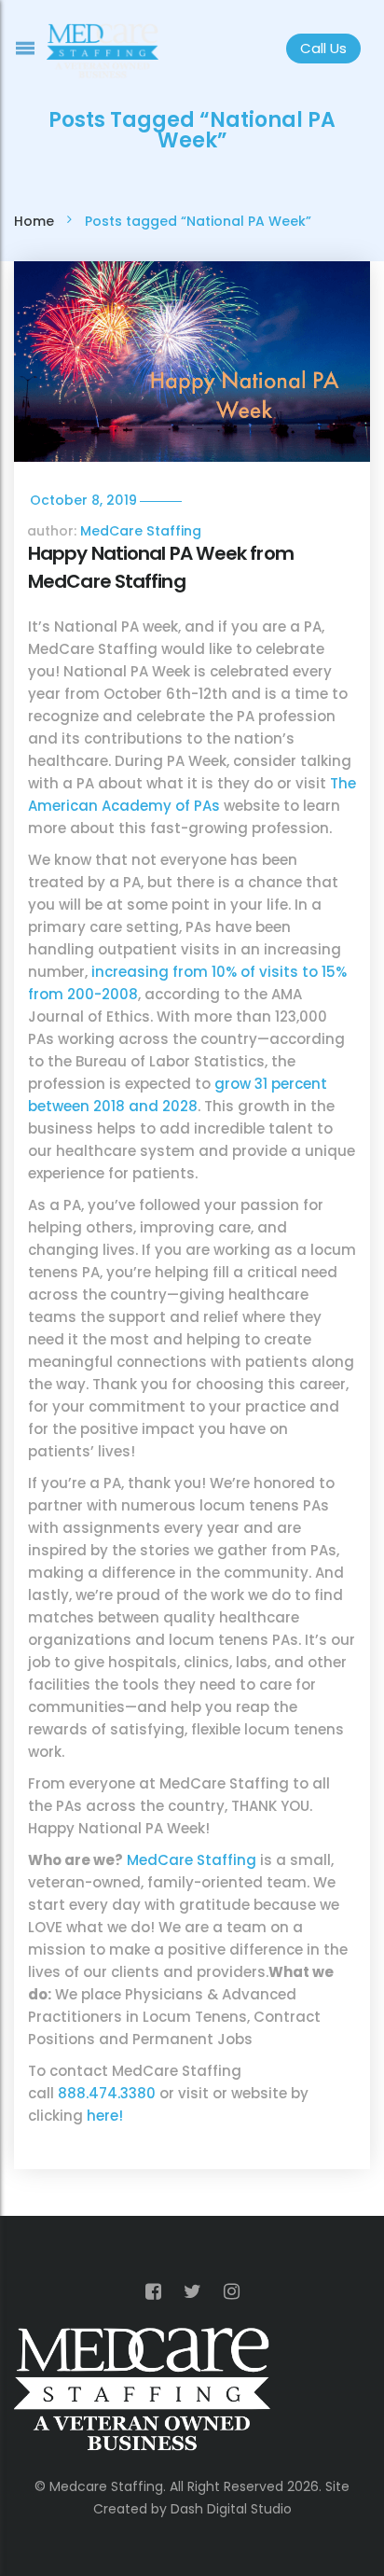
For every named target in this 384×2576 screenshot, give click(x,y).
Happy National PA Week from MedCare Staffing (161, 567)
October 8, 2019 (83, 500)
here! (105, 2116)
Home (34, 221)
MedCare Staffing (141, 531)
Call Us (323, 48)
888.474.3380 (107, 2093)
